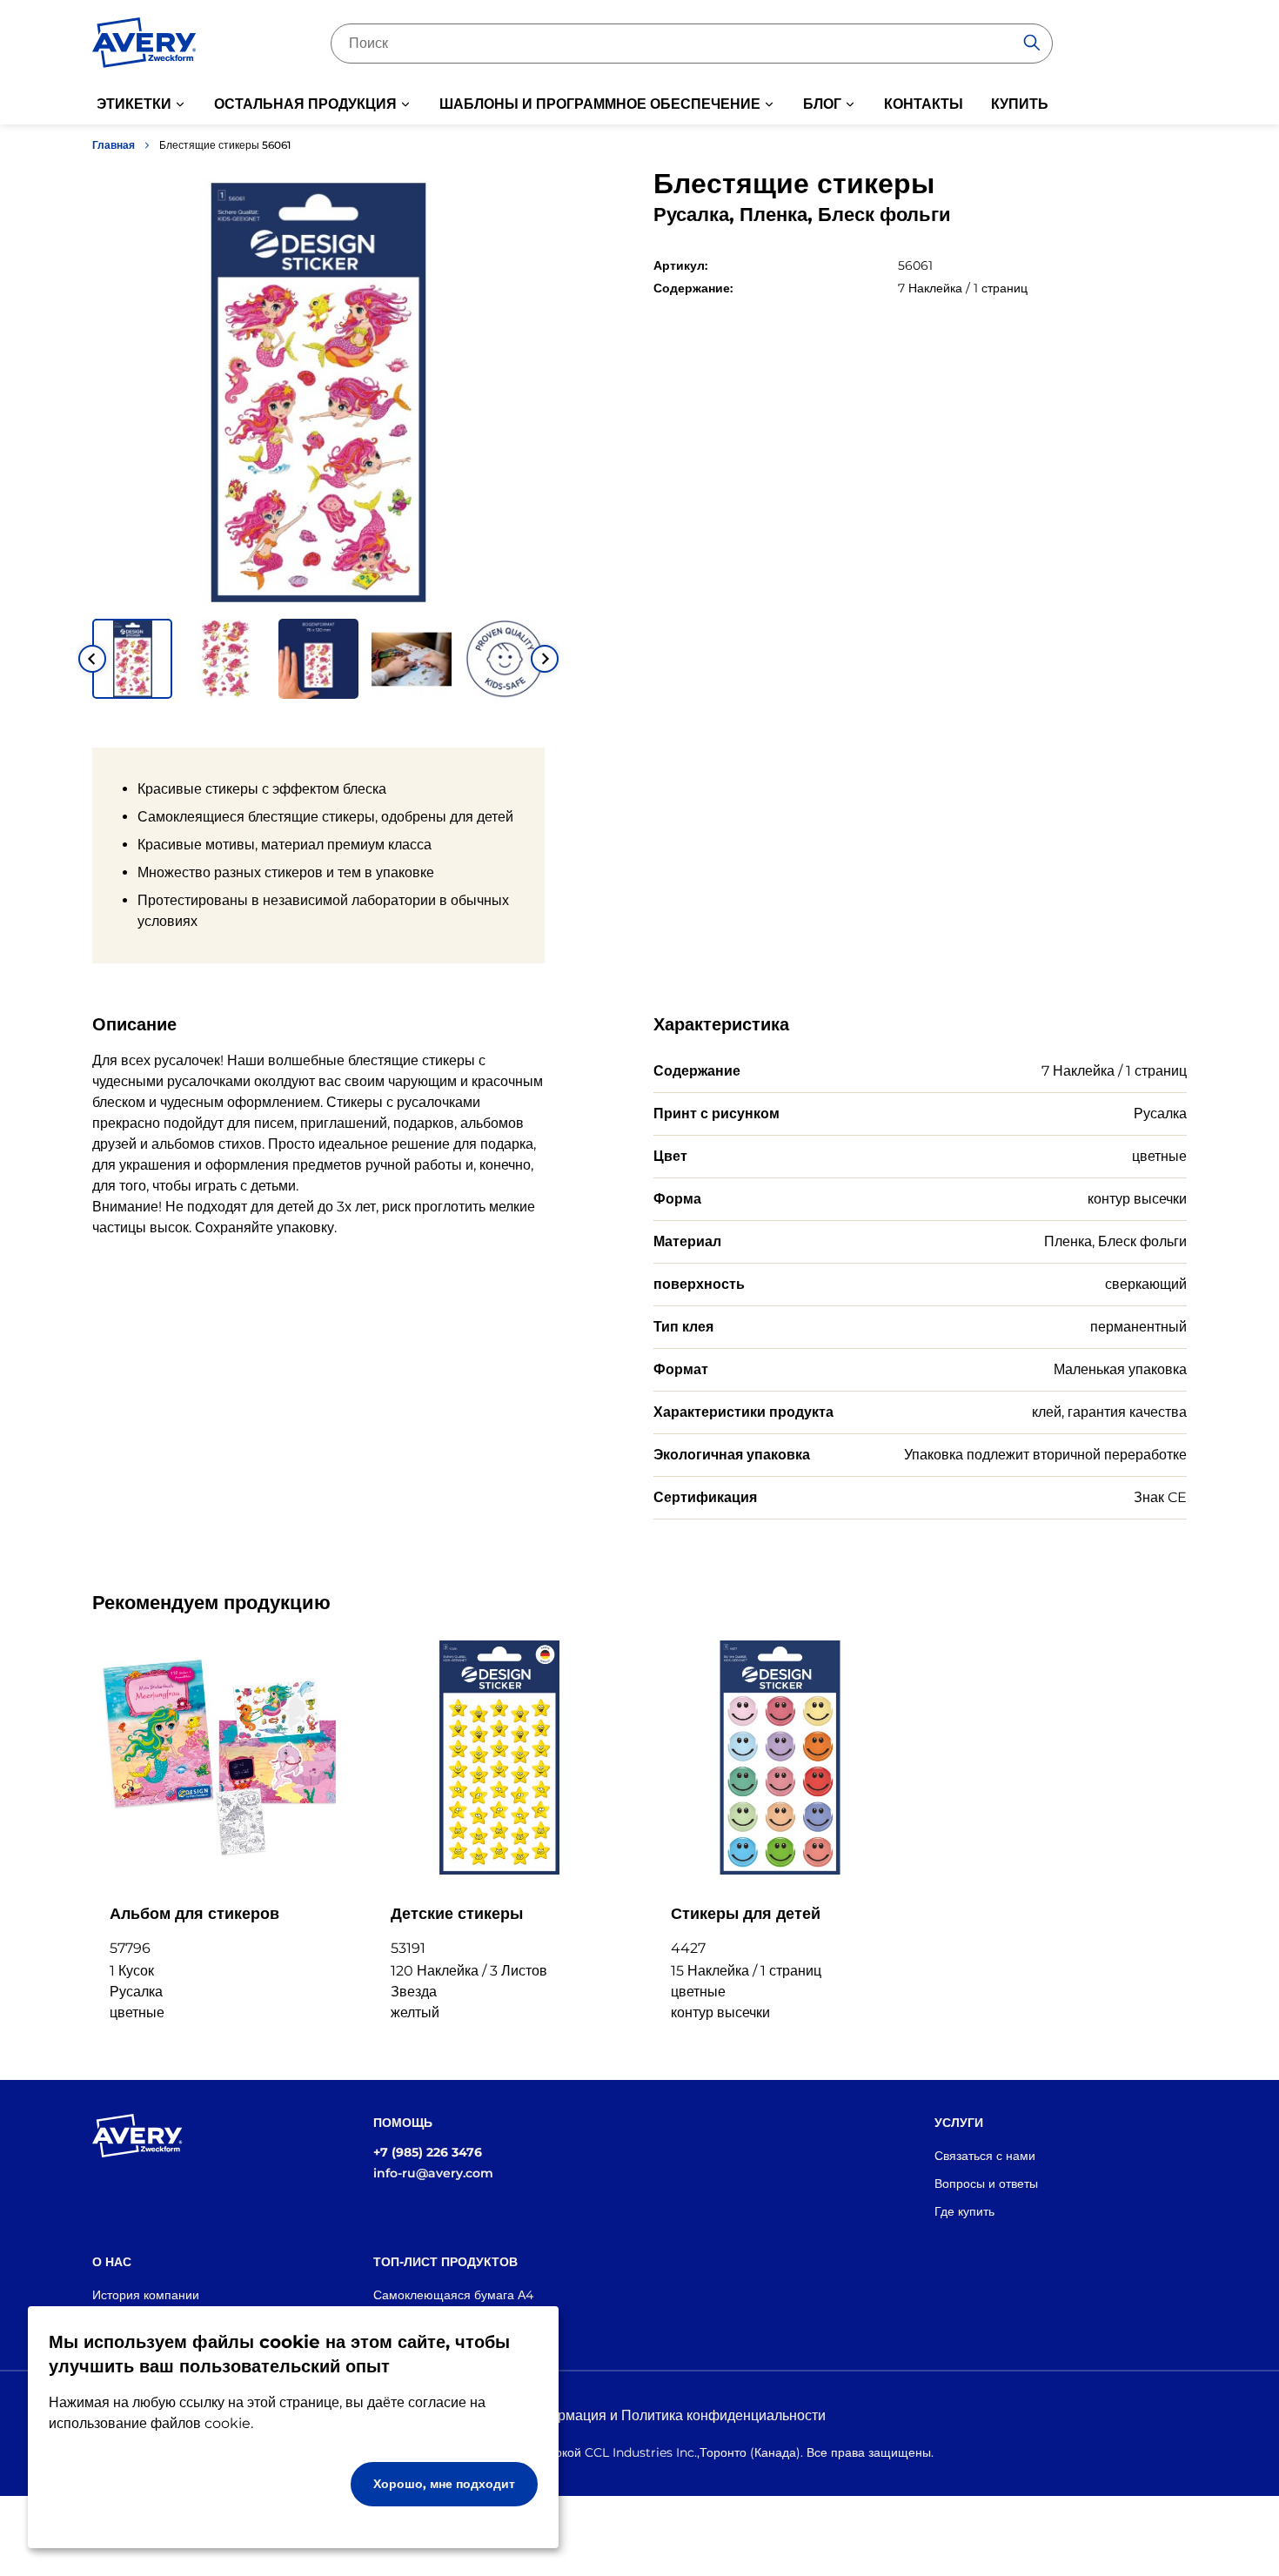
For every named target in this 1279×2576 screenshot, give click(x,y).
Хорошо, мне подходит (444, 2484)
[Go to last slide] (92, 659)
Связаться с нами (985, 2156)
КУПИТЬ (1020, 104)
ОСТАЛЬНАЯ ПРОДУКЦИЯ (305, 104)
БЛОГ (822, 104)
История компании (146, 2295)
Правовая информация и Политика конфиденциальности (640, 2415)
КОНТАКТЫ (924, 104)
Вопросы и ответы (986, 2184)
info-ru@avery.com (433, 2173)
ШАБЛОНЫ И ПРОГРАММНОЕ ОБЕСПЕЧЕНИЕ (600, 104)
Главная (114, 145)
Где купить (964, 2211)
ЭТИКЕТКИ (134, 104)
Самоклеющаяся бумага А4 (453, 2295)
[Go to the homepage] (144, 46)
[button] (132, 659)
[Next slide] (545, 659)
